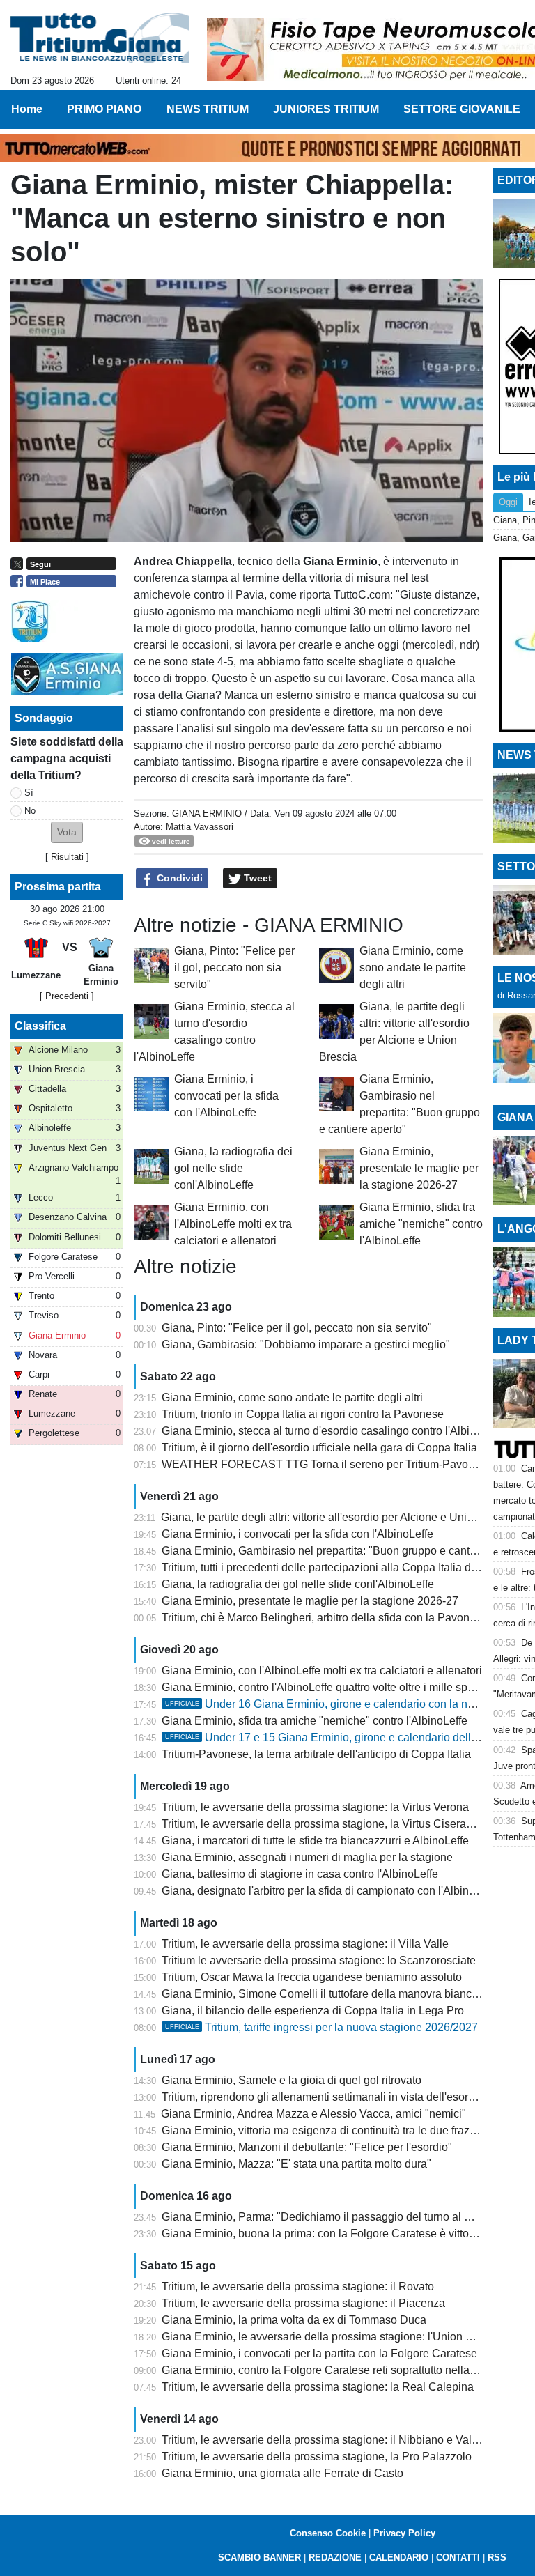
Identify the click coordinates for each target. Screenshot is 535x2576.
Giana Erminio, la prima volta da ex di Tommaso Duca (294, 2320)
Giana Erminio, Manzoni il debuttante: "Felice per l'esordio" (307, 2147)
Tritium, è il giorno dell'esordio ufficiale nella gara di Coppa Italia (319, 1448)
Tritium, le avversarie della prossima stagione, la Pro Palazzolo (317, 2457)
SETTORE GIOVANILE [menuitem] (462, 109)
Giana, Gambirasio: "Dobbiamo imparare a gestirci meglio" (306, 1344)
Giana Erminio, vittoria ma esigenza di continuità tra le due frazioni (325, 2130)
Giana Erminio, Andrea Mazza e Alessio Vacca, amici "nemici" (313, 2114)
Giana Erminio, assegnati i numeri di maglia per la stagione (307, 1857)
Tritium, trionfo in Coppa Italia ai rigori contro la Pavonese (303, 1414)
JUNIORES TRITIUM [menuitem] (326, 109)
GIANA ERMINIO (207, 813)
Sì (29, 793)
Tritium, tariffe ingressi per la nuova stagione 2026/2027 (321, 2027)
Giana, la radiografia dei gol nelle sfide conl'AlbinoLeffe (233, 1168)
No (30, 811)
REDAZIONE (335, 2558)
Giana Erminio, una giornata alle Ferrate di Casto (282, 2473)
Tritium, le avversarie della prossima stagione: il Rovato (298, 2286)
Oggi (508, 502)
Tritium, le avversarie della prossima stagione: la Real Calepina (318, 2387)
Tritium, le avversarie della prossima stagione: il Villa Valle (305, 1944)
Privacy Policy (404, 2533)
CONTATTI (458, 2558)
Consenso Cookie (328, 2533)
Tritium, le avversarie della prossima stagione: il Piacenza (303, 2303)
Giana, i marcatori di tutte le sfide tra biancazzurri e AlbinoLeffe (315, 1841)
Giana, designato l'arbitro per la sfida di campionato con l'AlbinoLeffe (331, 1891)
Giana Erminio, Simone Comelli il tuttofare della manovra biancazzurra (335, 1994)
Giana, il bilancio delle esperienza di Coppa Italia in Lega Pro (313, 2011)
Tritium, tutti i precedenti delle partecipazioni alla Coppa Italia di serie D (337, 1567)
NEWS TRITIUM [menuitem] (208, 109)
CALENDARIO (399, 2558)
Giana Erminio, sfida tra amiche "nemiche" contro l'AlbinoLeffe (421, 1224)
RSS (497, 2558)
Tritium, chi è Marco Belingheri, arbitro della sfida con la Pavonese (325, 1618)
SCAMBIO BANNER (259, 2558)
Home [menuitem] (27, 109)
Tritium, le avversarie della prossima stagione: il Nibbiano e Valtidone (332, 2440)
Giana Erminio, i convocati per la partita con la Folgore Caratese (319, 2353)
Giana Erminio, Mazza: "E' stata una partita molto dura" (296, 2164)
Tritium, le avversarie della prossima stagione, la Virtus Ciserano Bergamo (344, 1824)
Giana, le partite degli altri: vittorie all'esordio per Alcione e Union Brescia (340, 1517)
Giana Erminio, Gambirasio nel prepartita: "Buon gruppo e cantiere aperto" (344, 1551)
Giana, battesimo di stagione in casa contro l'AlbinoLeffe (300, 1874)
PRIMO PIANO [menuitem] (104, 109)
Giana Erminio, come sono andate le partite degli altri (413, 967)
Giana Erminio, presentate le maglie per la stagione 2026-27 (419, 1168)
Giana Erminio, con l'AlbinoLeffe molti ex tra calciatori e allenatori (233, 1224)
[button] (67, 832)
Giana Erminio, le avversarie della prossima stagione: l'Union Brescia (332, 2337)
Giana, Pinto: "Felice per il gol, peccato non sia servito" (234, 967)
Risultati (67, 857)
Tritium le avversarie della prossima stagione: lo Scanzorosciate (319, 1960)
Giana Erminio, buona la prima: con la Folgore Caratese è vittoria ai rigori (341, 2234)
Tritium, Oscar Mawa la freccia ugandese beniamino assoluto (312, 1977)
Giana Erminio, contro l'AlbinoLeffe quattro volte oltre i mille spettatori (331, 1687)
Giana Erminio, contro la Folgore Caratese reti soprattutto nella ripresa (334, 2370)
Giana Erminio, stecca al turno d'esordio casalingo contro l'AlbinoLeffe (334, 1431)
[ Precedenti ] (67, 996)
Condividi (178, 878)
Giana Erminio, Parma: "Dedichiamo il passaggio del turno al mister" (330, 2217)
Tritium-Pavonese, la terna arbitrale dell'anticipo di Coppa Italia (316, 1754)
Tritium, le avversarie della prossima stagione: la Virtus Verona (315, 1807)
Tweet (256, 878)
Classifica (40, 1026)
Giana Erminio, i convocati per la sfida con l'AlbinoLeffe (226, 1096)
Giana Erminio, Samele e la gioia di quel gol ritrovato (292, 2080)
